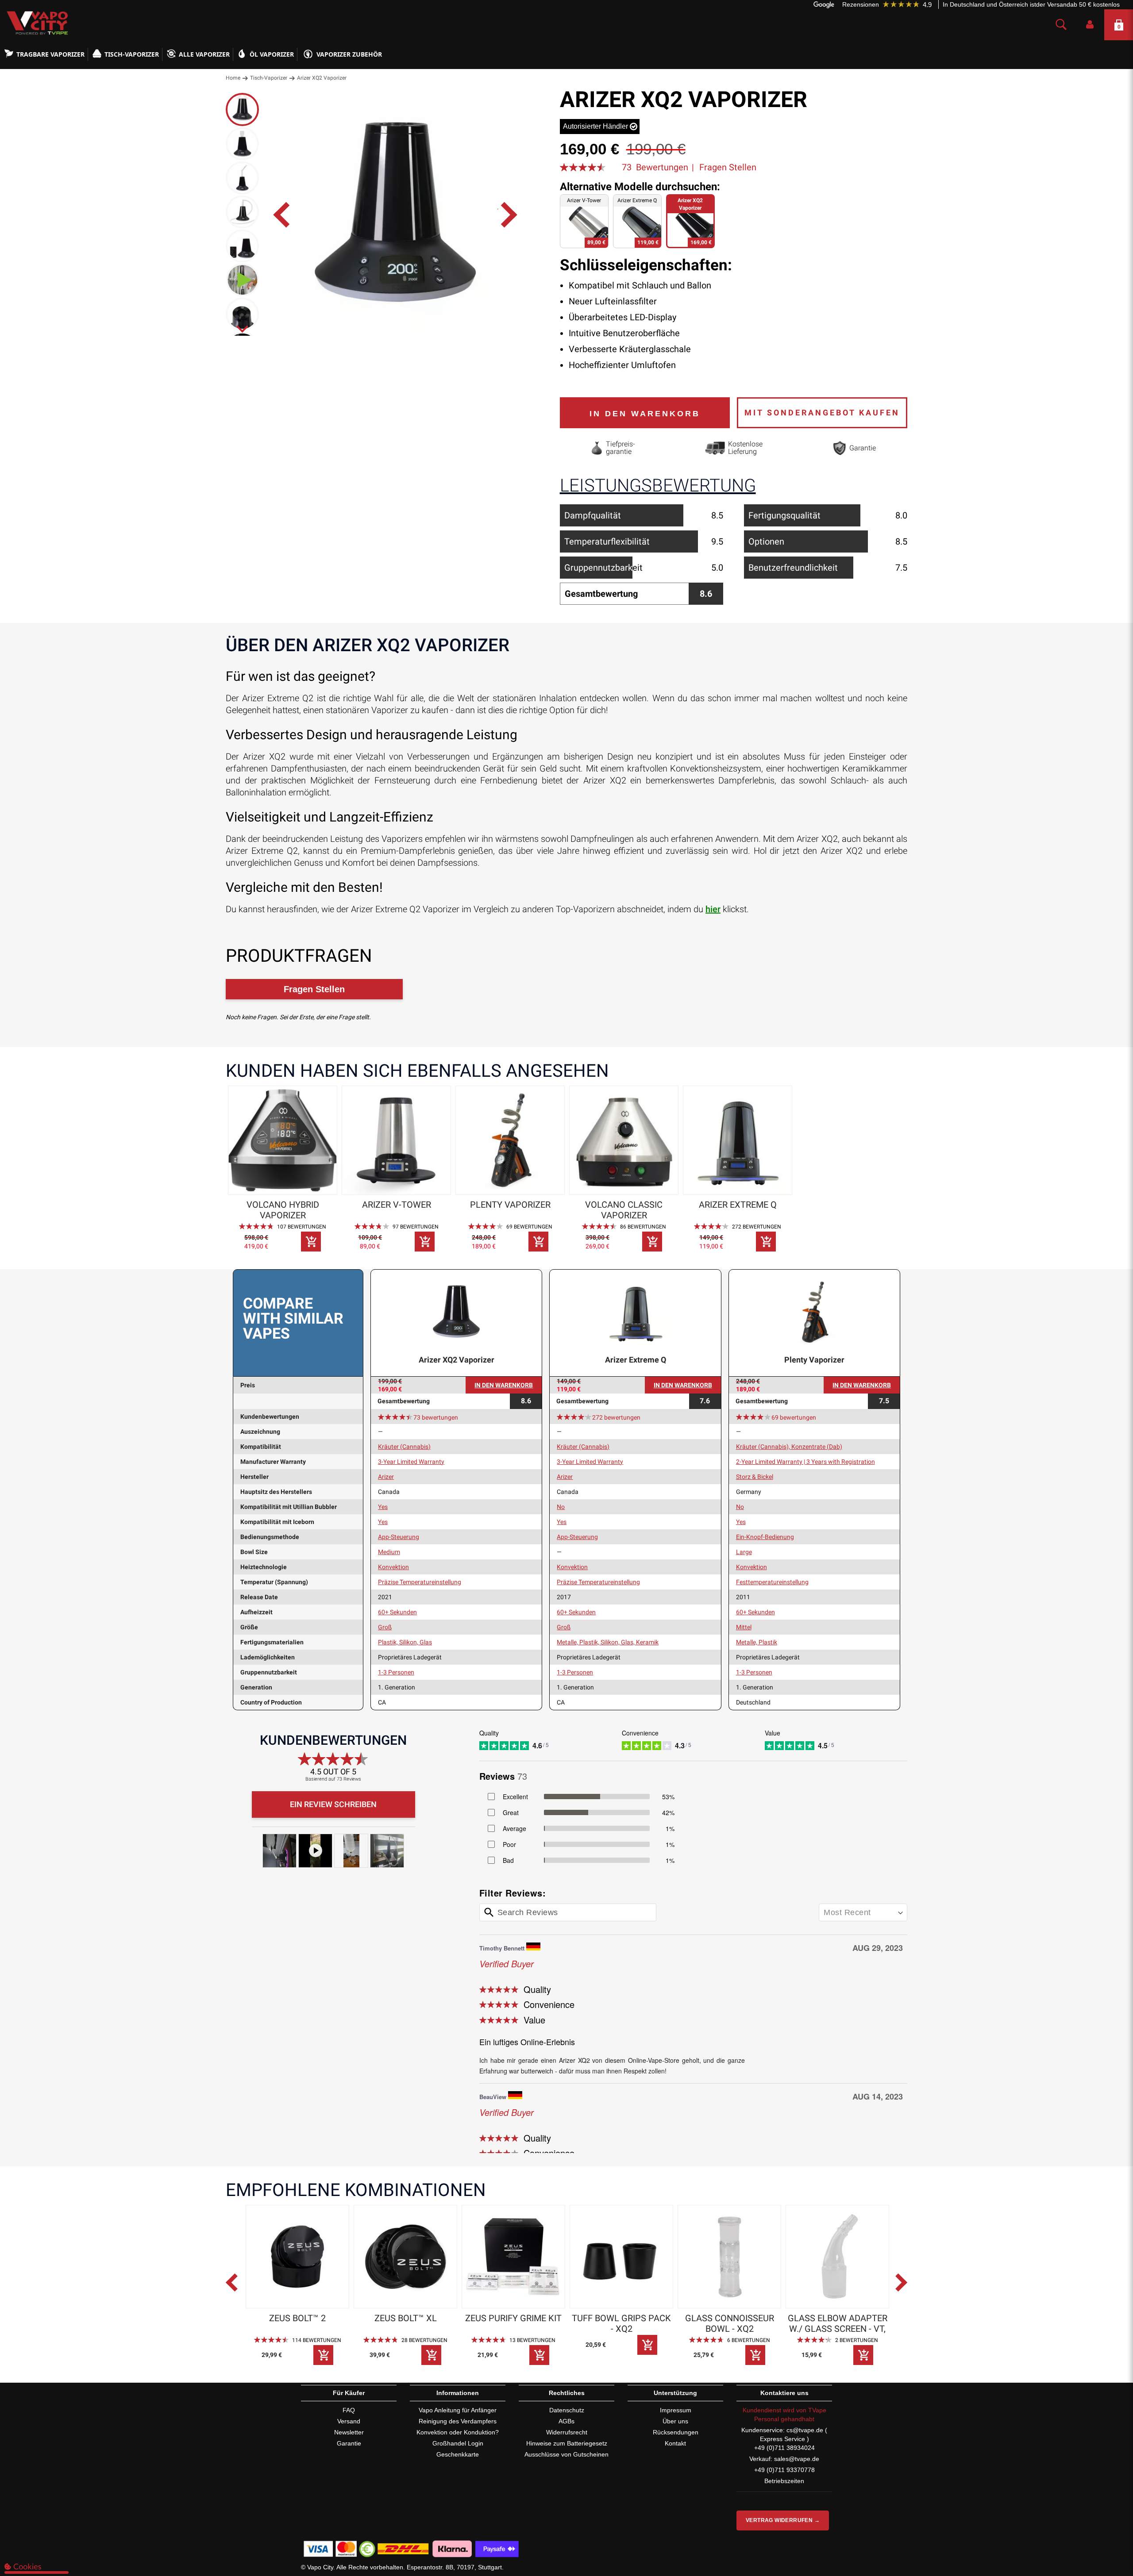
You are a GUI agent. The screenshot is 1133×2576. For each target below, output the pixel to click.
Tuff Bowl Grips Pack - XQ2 (621, 2323)
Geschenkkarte (458, 2454)
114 (317, 2340)
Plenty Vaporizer (510, 1205)
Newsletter (349, 2432)
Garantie (349, 2443)
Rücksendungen (676, 2432)
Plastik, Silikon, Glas (405, 1642)
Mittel (744, 1627)
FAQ (349, 2410)
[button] (1090, 25)
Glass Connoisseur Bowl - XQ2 (730, 2323)
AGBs (566, 2421)
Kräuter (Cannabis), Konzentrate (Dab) (789, 1447)
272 (757, 1227)
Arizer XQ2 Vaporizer (457, 1360)
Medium (389, 1552)
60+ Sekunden (397, 1612)
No (561, 1507)
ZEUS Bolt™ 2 (297, 2318)
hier (713, 909)
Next (903, 2287)
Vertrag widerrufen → (783, 2520)
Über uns (675, 2421)
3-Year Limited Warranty (411, 1462)
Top (1109, 2534)
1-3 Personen (396, 1672)
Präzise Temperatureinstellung (420, 1582)
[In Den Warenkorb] (311, 1242)
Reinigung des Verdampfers (458, 2421)
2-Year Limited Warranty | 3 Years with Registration (805, 1462)
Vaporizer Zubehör (349, 54)
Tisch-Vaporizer (269, 78)
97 (416, 1227)
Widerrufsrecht (567, 2432)
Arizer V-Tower (397, 1205)
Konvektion (393, 1567)
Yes (383, 1507)
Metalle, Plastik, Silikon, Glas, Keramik (608, 1642)
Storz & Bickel (755, 1477)
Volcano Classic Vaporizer (624, 1210)
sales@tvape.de (797, 2459)
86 (643, 1227)
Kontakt (675, 2443)
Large (744, 1552)
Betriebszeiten (784, 2481)
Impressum (676, 2410)
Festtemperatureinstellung (772, 1582)
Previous (239, 2287)
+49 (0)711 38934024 (784, 2448)
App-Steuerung (399, 1537)
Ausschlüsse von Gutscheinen (566, 2454)
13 (532, 2340)
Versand (349, 2421)
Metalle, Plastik (757, 1642)
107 (302, 1227)
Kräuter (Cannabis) (404, 1447)
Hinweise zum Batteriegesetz (567, 2443)
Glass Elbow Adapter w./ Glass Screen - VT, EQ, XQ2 (838, 2323)
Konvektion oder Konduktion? (458, 2432)
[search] (1061, 25)
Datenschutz (567, 2410)
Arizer (386, 1477)
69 (529, 1227)
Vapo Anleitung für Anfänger (458, 2410)
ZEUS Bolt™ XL (406, 2318)
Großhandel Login (458, 2443)
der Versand (1053, 4)
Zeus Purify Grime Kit (513, 2318)
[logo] (35, 23)
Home (233, 78)
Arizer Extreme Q (738, 1205)
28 (424, 2340)
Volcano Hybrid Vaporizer (283, 1210)
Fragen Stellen (728, 167)
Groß (385, 1627)
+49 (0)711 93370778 (784, 2470)
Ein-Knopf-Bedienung (765, 1537)
